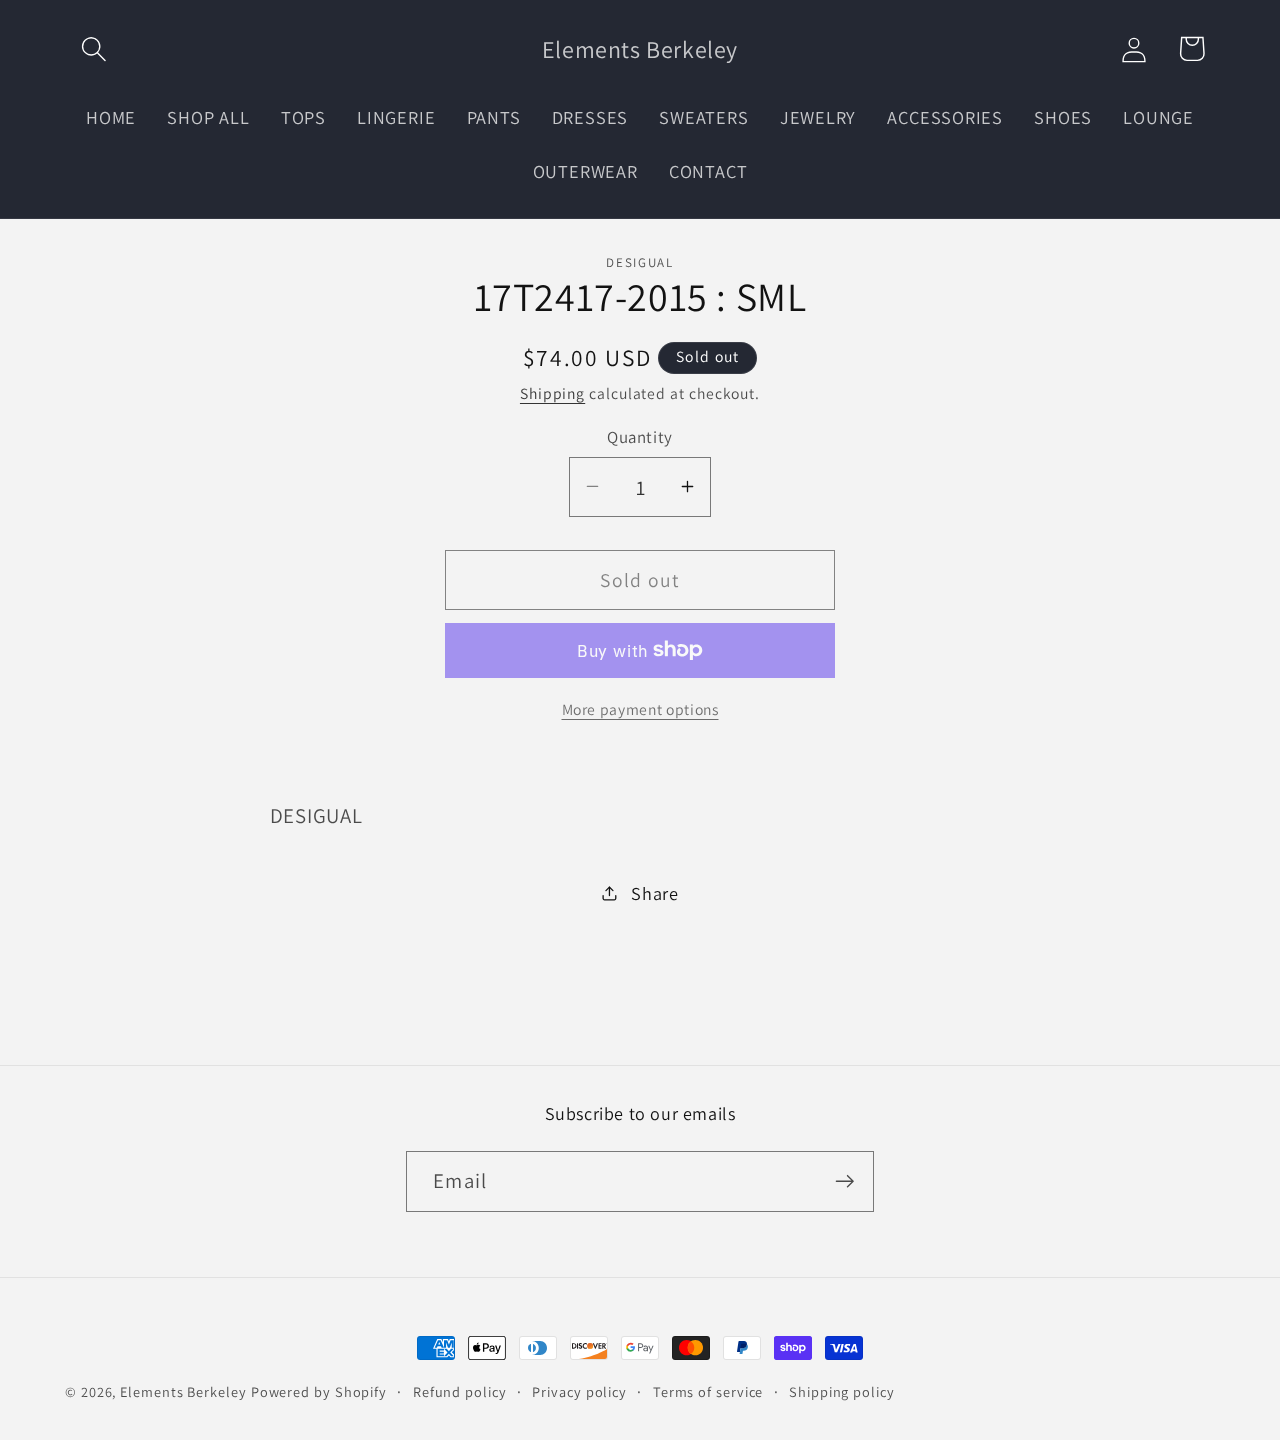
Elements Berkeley (183, 1391)
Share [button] (655, 892)
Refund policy (460, 1391)
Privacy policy (579, 1391)
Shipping (552, 393)
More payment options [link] (640, 709)
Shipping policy (842, 1391)
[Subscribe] (844, 1181)
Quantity (639, 436)
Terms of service (708, 1391)
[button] (93, 48)
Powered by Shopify (319, 1391)
